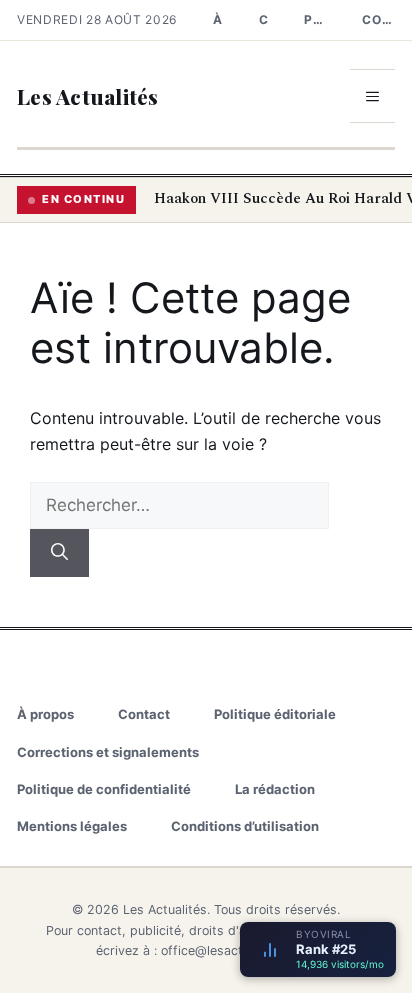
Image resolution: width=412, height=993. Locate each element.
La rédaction (275, 789)
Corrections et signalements (378, 19)
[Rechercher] (59, 553)
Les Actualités (88, 96)
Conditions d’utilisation (245, 826)
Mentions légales (72, 826)
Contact (264, 19)
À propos (218, 19)
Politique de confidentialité (104, 789)
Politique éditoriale (315, 19)
